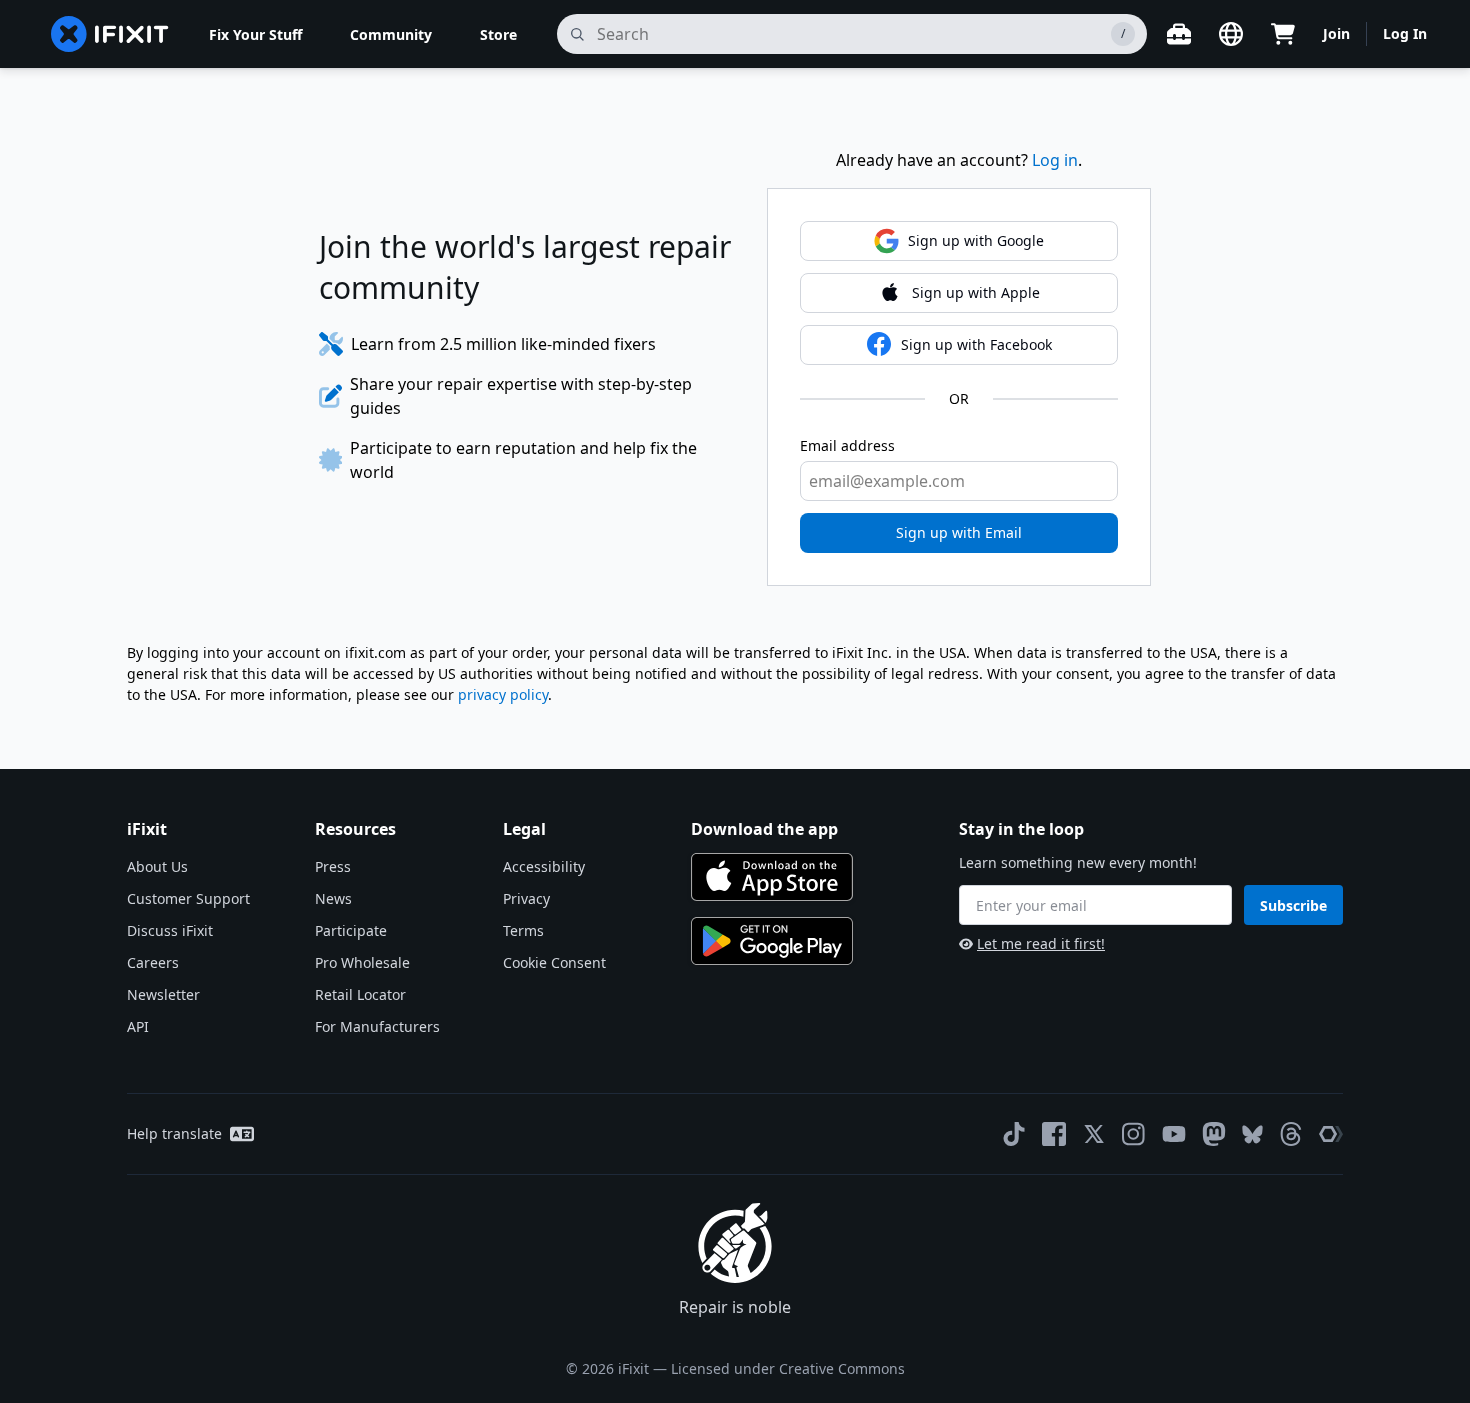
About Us (157, 866)
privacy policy (503, 694)
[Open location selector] (1231, 34)
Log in (1055, 160)
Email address (847, 445)
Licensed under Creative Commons (788, 1368)
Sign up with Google (976, 240)
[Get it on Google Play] (772, 941)
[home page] (110, 34)
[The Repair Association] (1331, 1134)
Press (333, 866)
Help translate (174, 1133)
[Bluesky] (1252, 1134)
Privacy (526, 898)
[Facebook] (1054, 1134)
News (333, 898)
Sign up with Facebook (976, 344)
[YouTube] (1174, 1134)
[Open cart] (1283, 34)
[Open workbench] (1179, 34)
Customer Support (188, 898)
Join (1336, 33)
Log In (1405, 33)
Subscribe (1293, 905)
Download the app (764, 829)
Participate (351, 930)
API (138, 1026)
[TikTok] (1014, 1134)
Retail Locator (360, 994)
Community (391, 34)
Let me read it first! (1041, 943)
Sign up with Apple (976, 292)
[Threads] (1291, 1134)
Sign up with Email (959, 532)
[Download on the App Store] (772, 877)
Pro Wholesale (362, 962)
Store (498, 34)
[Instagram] (1134, 1134)
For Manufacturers (377, 1026)
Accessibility (544, 866)
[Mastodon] (1214, 1134)
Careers (153, 962)
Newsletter (163, 994)
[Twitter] (1094, 1134)
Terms (523, 930)
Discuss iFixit (170, 930)
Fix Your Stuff (255, 34)
